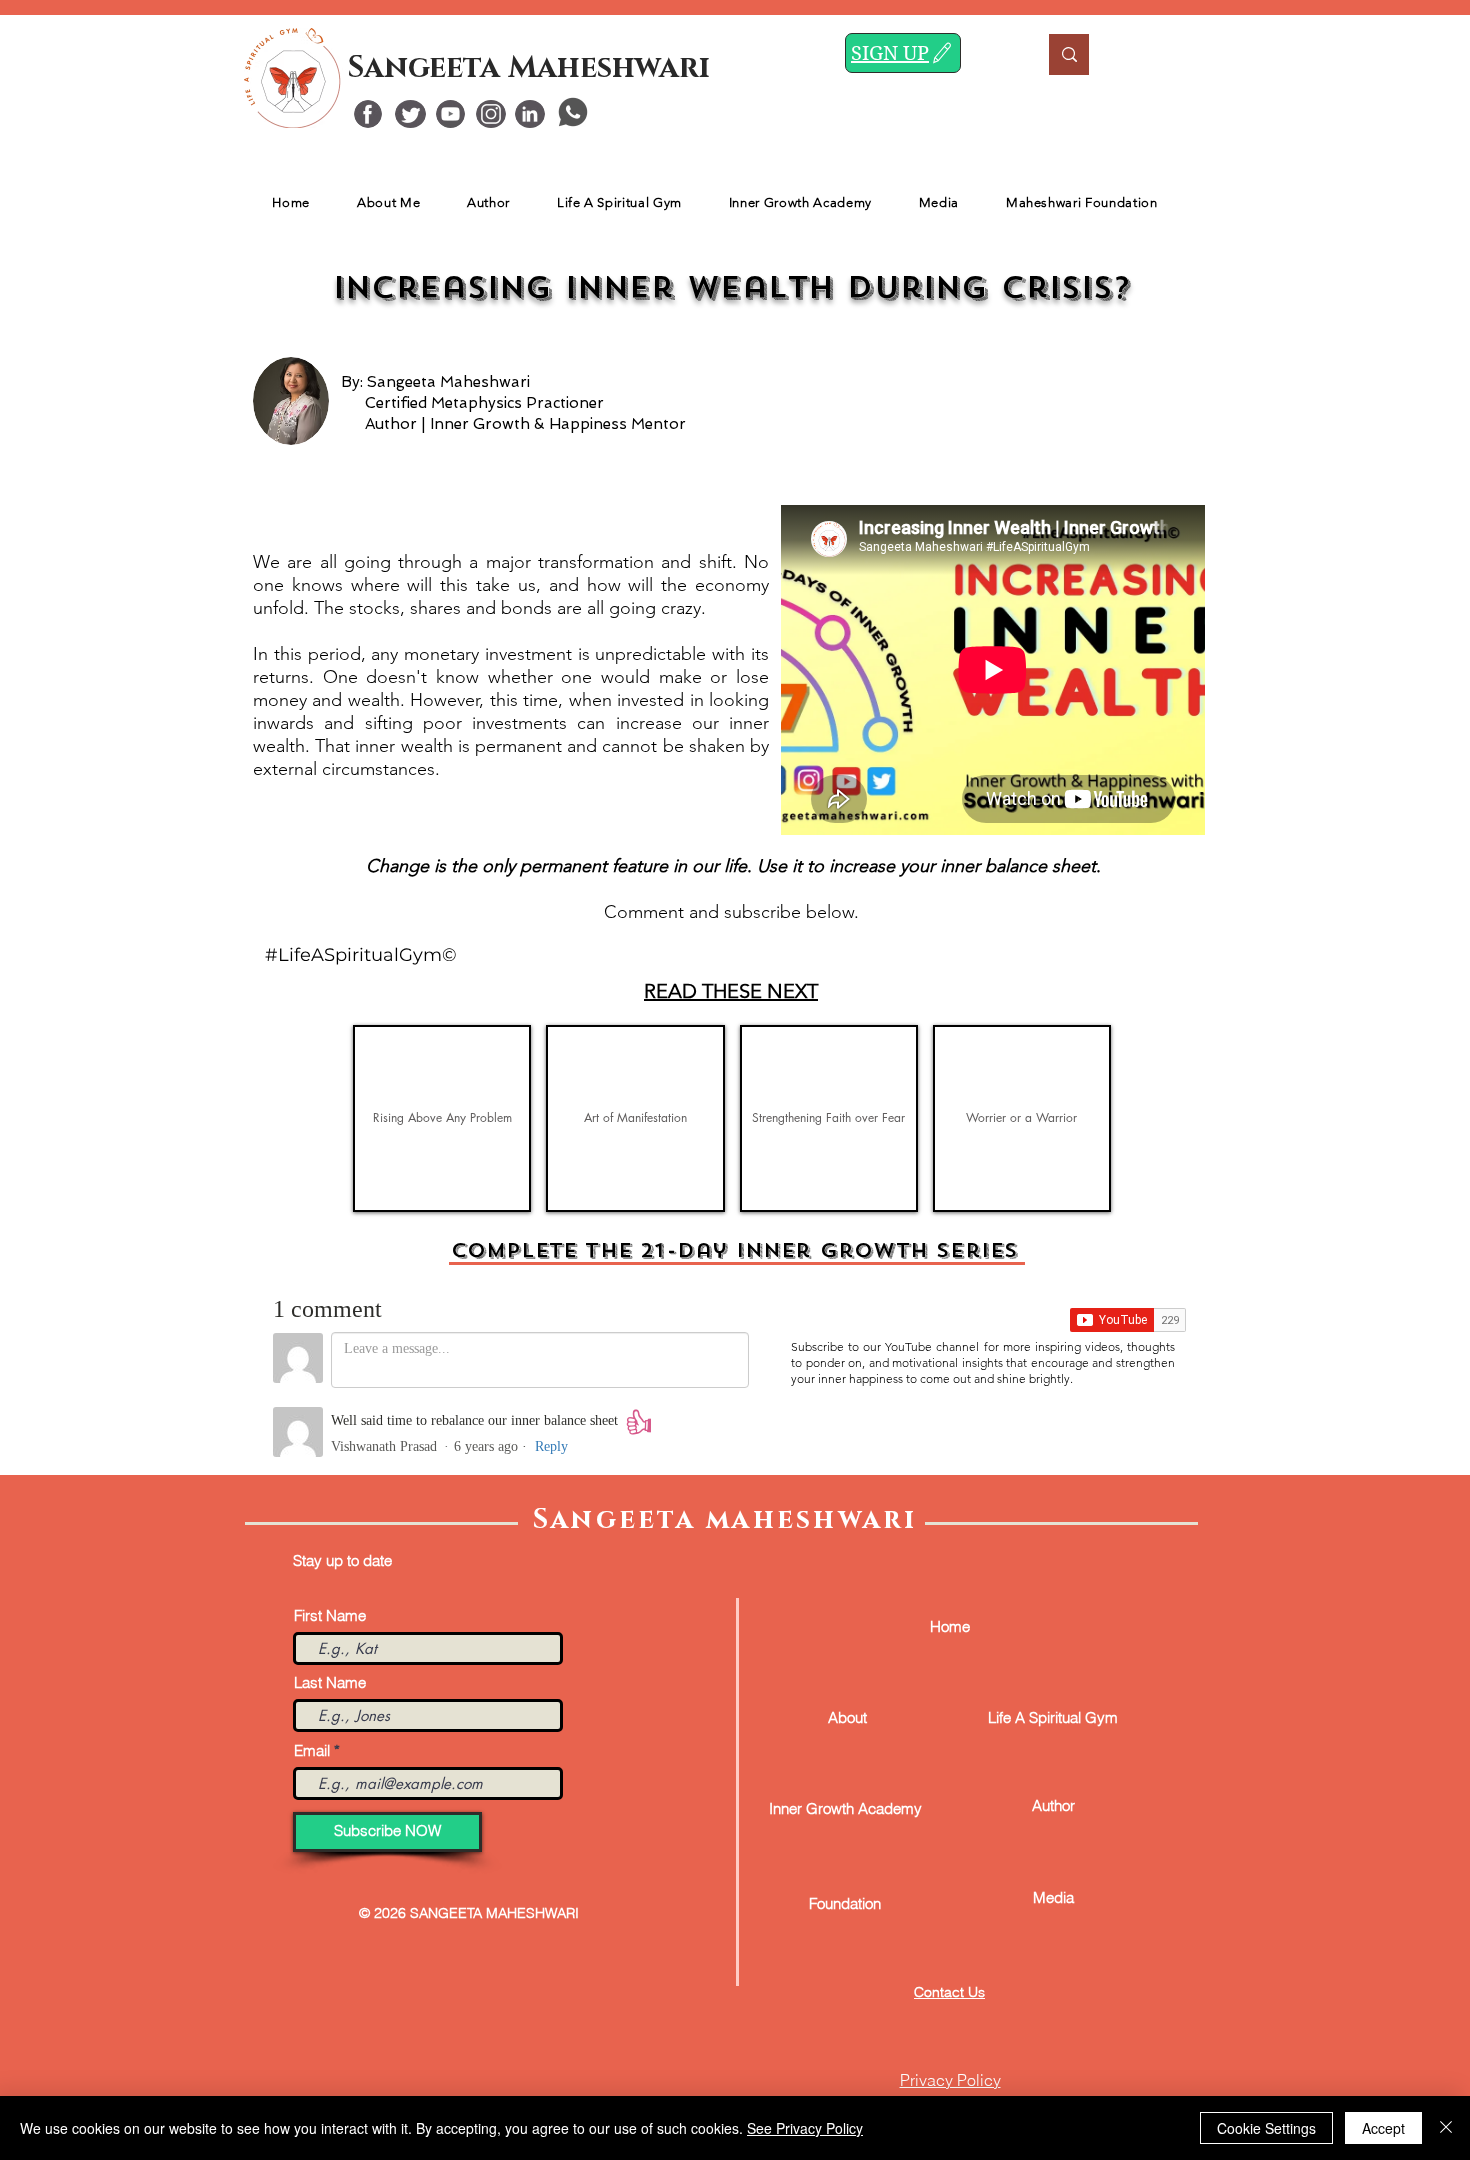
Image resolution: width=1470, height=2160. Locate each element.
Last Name (330, 1682)
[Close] (1446, 2128)
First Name (330, 1615)
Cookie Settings (1266, 2128)
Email (312, 1750)
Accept (1383, 2128)
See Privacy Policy (805, 2128)
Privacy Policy (950, 2080)
